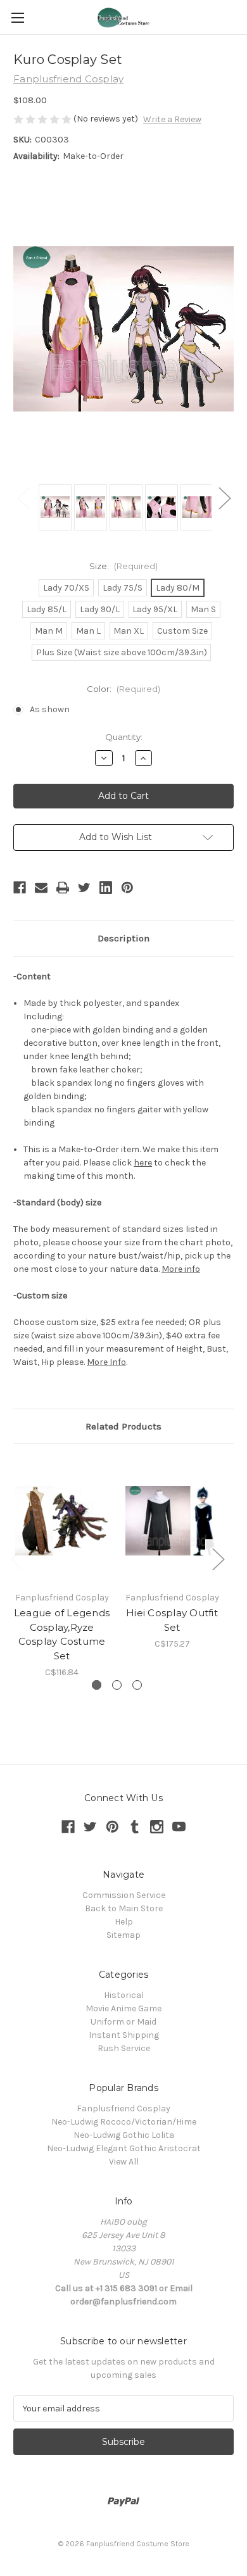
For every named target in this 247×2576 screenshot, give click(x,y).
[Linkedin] (106, 888)
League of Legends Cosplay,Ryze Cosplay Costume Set (62, 1634)
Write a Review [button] (172, 119)
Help (124, 1922)
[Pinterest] (127, 888)
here (143, 1163)
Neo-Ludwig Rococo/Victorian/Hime (124, 2122)
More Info (106, 1362)
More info (181, 1269)
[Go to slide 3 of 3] (137, 1685)
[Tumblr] (135, 1827)
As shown (50, 709)
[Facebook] (20, 888)
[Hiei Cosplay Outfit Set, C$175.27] (172, 1521)
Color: (123, 689)
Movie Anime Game (123, 2008)
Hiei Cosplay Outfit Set (172, 1620)
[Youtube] (179, 1827)
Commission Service (124, 1895)
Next (224, 498)
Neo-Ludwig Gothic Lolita (124, 2135)
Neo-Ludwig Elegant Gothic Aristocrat (124, 2148)
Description (123, 938)
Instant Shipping (124, 2035)
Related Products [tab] (123, 1426)
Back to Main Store (124, 1908)
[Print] (63, 888)
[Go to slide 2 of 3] (117, 1685)
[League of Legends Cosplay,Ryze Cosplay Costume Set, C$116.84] (62, 1521)
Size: (123, 566)
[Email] (41, 888)
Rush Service (124, 2048)
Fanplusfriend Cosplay (123, 2108)
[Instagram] (157, 1827)
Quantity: (124, 737)
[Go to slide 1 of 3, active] (97, 1685)
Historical (124, 1995)
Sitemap (123, 1935)
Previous (23, 498)
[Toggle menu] (17, 17)
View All (124, 2162)
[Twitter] (84, 888)
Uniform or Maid (123, 2022)
